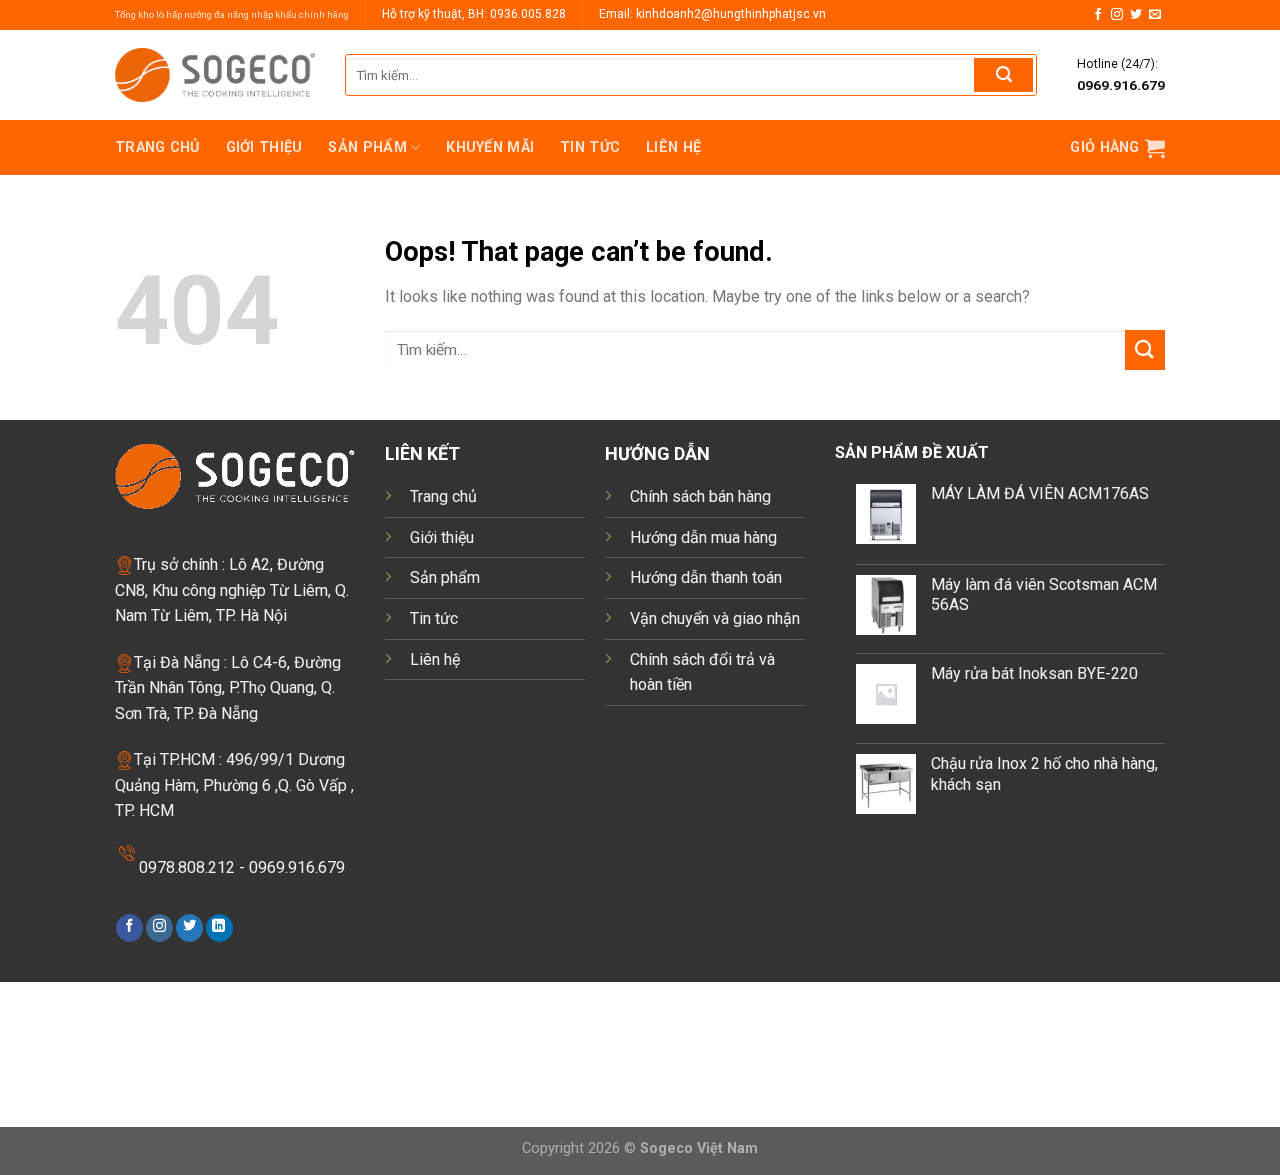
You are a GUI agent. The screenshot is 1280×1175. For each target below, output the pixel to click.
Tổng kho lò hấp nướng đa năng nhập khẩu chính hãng (232, 14)
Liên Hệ (673, 147)
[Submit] (1003, 75)
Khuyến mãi (490, 147)
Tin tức (590, 147)
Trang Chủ (157, 147)
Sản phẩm (367, 147)
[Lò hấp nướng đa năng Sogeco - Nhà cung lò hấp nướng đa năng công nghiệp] (215, 75)
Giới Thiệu (264, 147)
